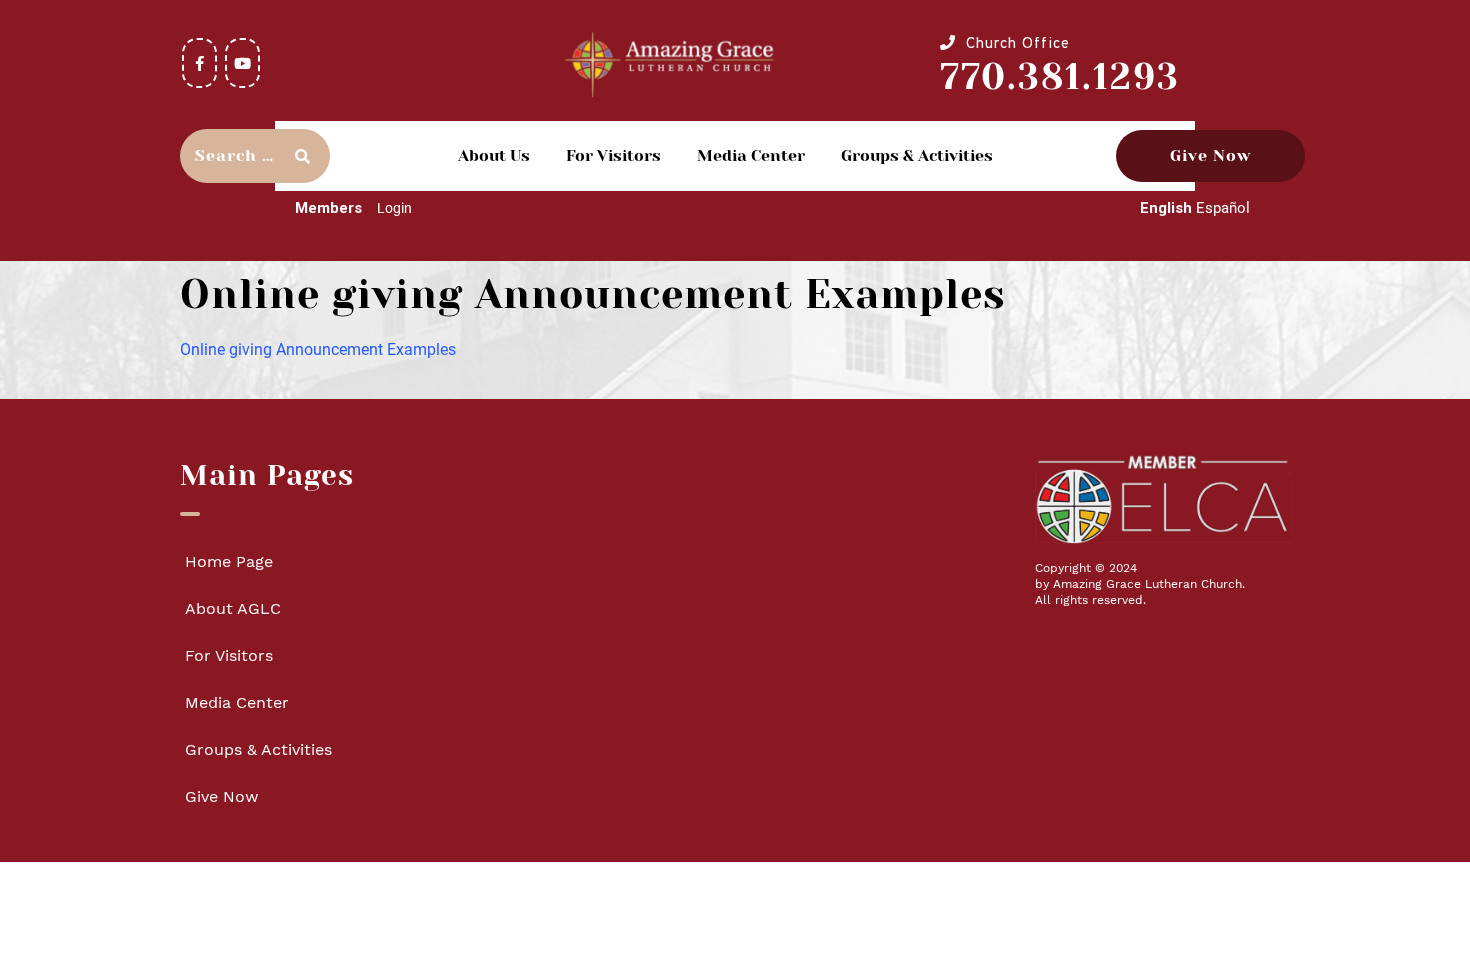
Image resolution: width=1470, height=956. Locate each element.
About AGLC (233, 608)
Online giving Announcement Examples (318, 349)
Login (394, 208)
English (1166, 208)
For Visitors (613, 155)
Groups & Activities (917, 155)
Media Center (751, 155)
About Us (494, 155)
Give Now (1210, 155)
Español (1223, 208)
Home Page (229, 561)
